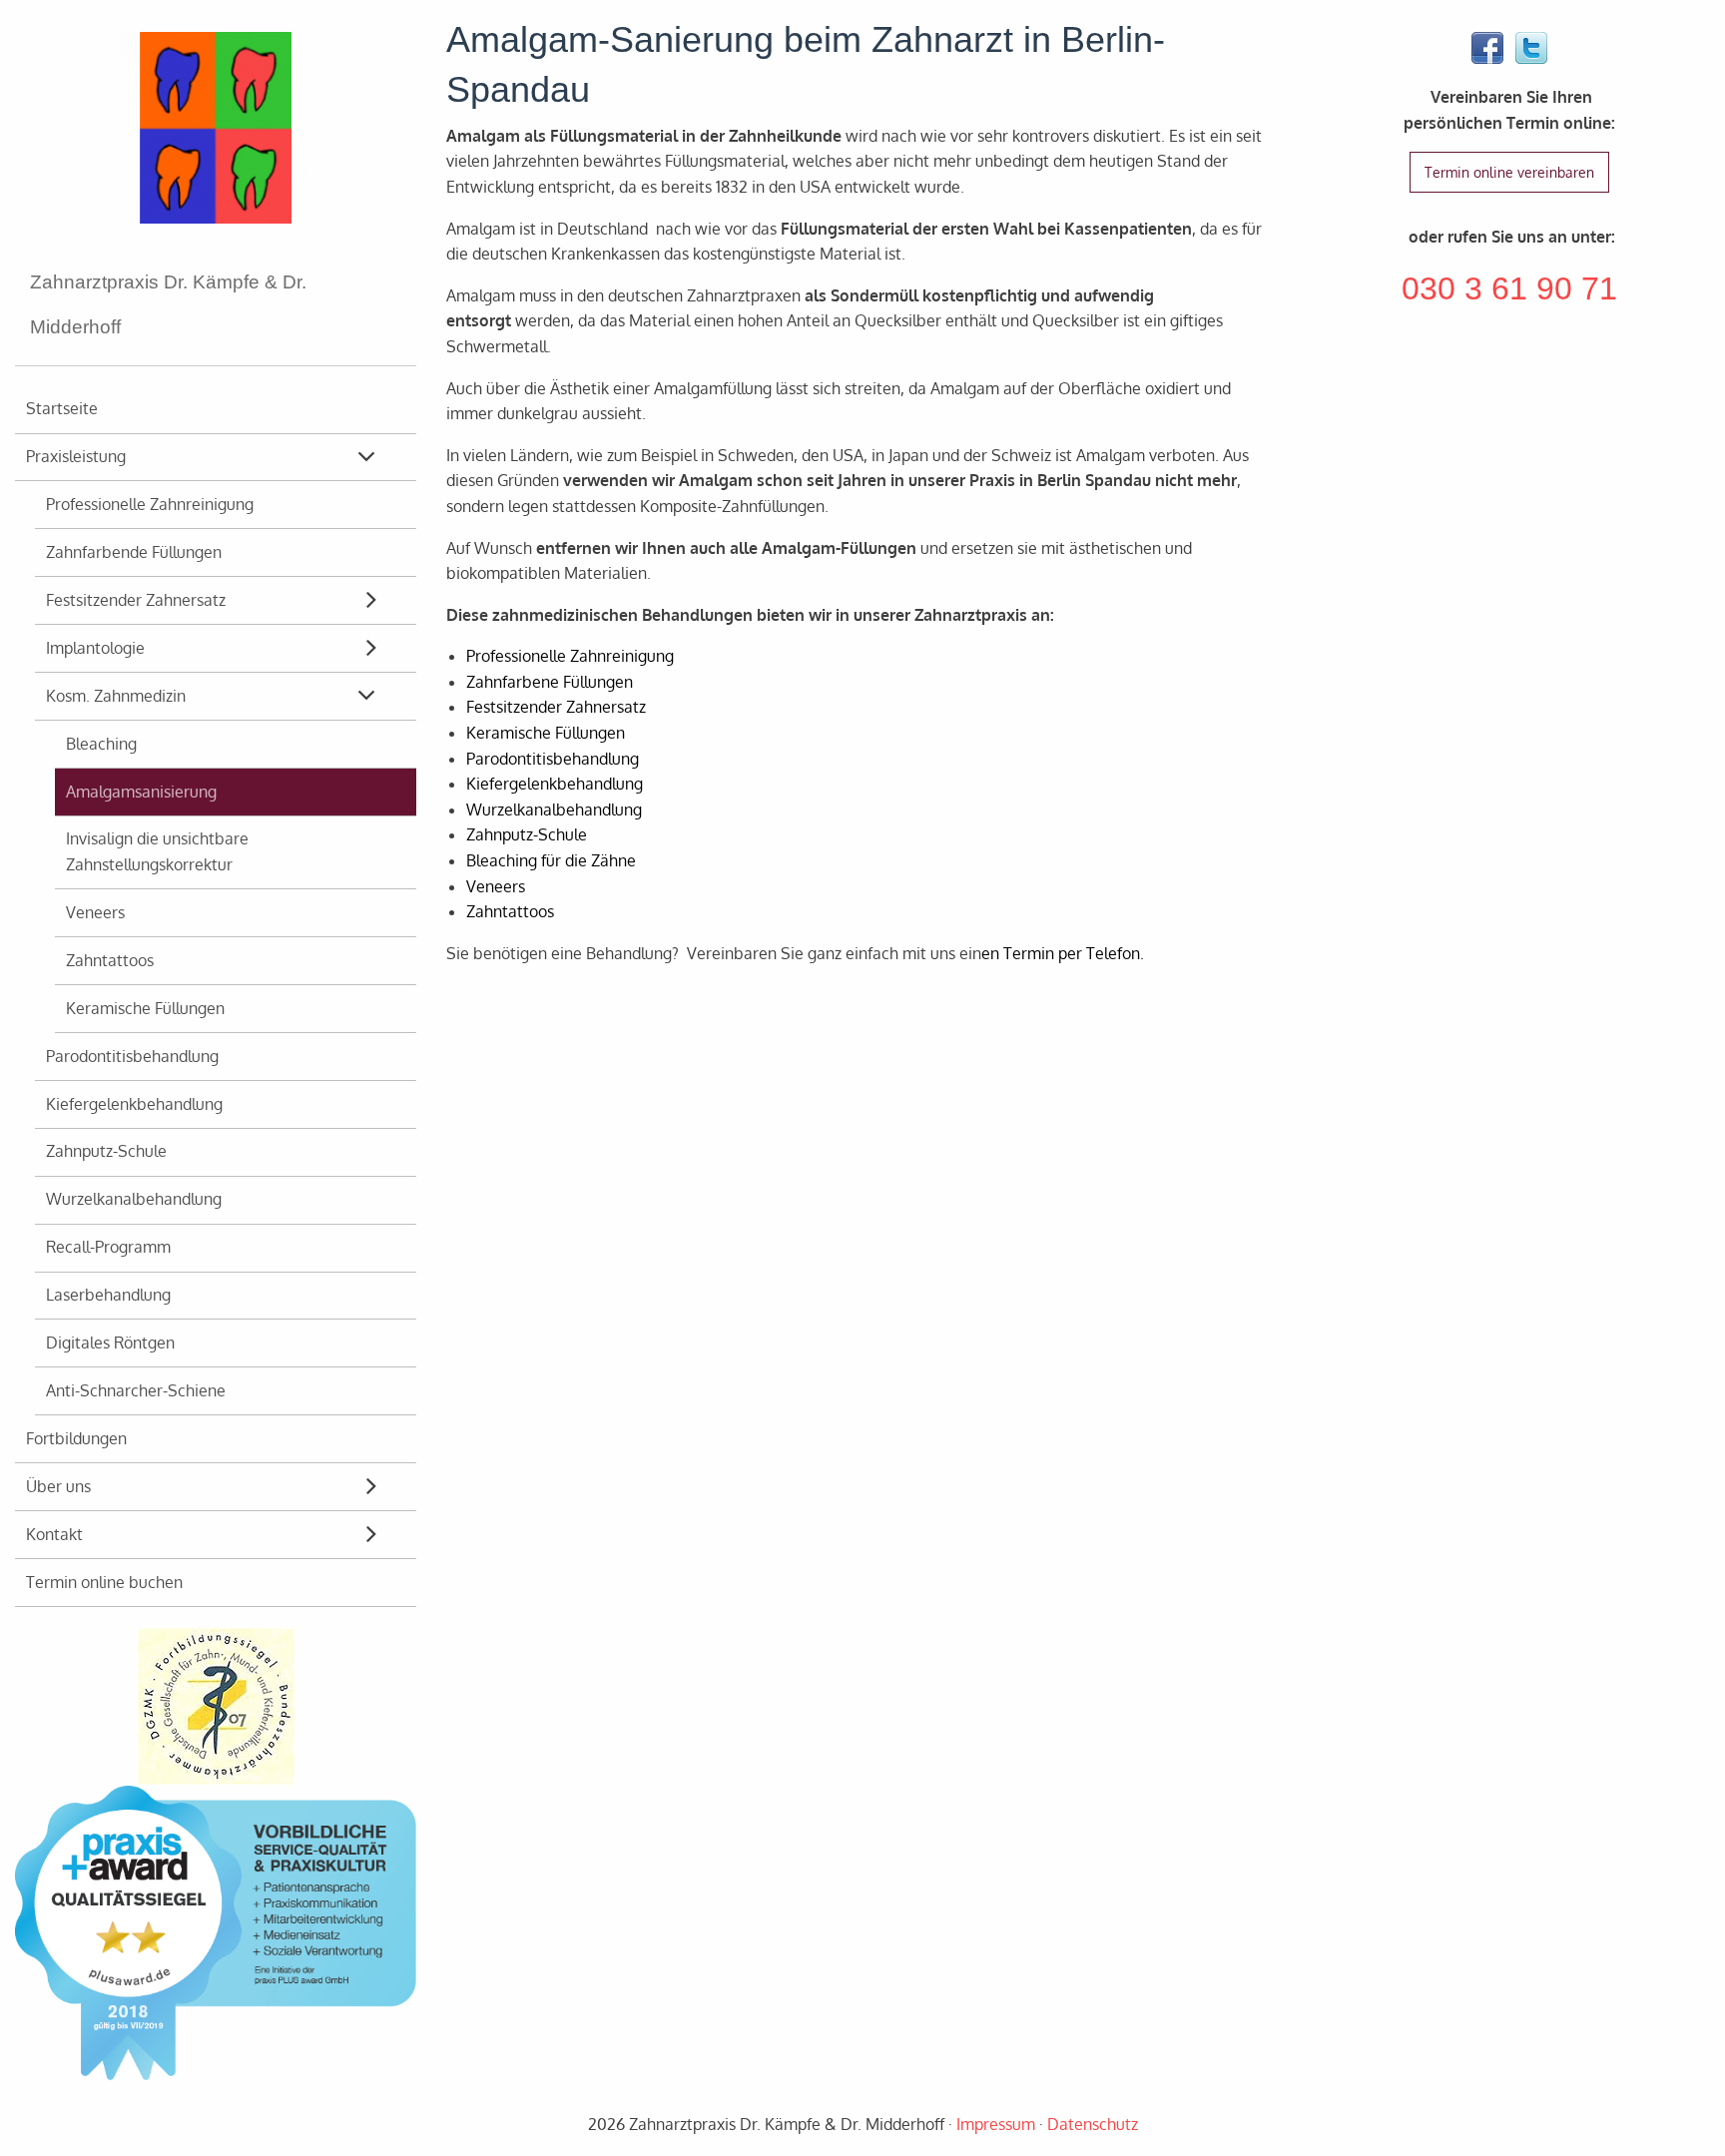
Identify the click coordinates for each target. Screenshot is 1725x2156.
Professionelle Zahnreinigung (150, 504)
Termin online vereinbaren (1509, 172)
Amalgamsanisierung (141, 792)
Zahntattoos (110, 960)
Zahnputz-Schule (106, 1151)
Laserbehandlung (108, 1295)
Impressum (996, 2124)
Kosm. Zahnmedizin (116, 696)
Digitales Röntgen (110, 1343)
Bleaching (101, 744)
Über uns (58, 1486)
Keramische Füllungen (145, 1008)
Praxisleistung (76, 456)
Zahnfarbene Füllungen (550, 682)
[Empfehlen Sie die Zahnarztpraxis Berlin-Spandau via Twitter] (1531, 49)
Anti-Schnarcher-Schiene (136, 1390)
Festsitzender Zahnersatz (136, 600)
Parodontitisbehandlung (132, 1056)
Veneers (95, 912)
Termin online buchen (104, 1582)
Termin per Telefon (1072, 953)
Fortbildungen (76, 1438)
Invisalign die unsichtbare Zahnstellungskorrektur (157, 851)
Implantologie (95, 648)
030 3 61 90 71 (1509, 288)
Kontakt (54, 1534)
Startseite (62, 408)
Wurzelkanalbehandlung (134, 1199)
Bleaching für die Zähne (551, 860)
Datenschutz (1093, 2124)
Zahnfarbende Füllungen (134, 552)
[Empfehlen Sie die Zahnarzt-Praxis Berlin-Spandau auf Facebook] (1487, 49)
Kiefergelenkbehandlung (134, 1104)
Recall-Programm (108, 1247)
